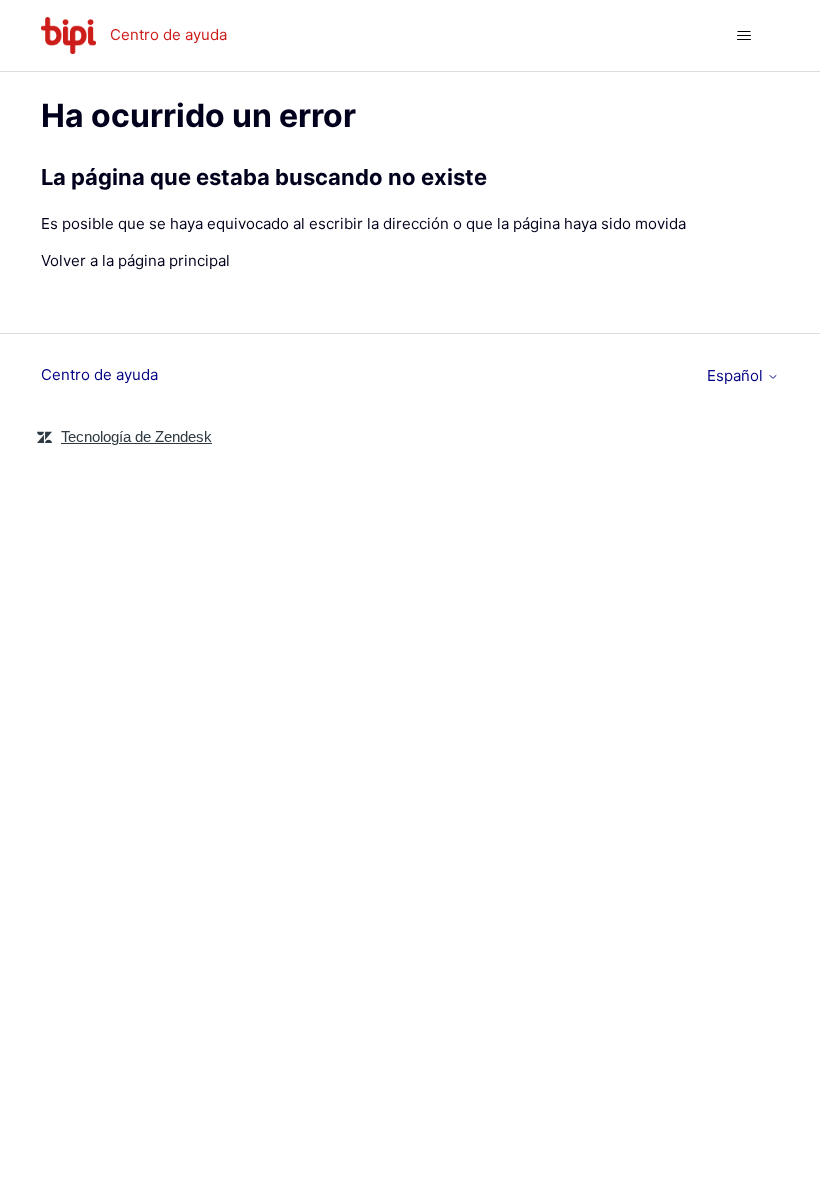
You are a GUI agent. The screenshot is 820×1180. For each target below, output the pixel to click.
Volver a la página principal (135, 260)
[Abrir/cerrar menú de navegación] (743, 36)
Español (737, 375)
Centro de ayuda (99, 374)
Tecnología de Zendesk (136, 436)
